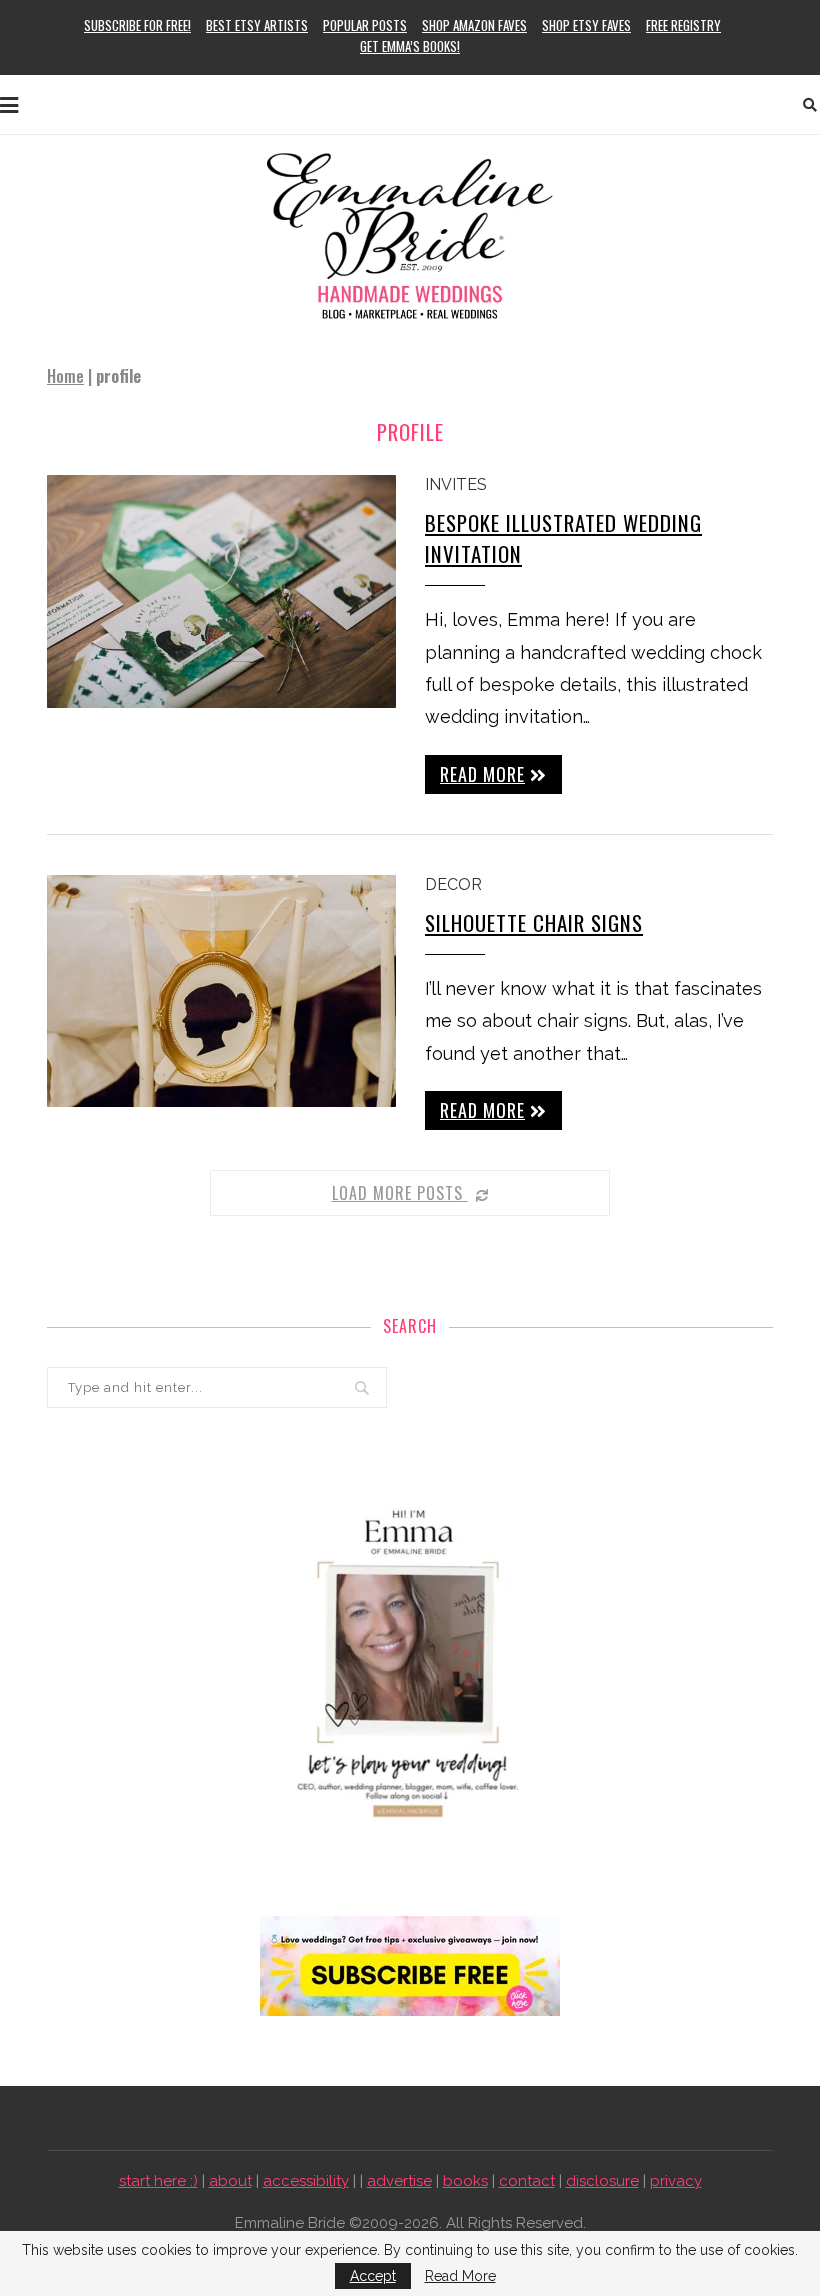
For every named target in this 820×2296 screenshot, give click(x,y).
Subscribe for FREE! (137, 25)
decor (453, 884)
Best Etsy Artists (257, 25)
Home (65, 376)
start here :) (158, 2181)
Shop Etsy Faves (586, 25)
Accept (373, 2276)
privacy (676, 2181)
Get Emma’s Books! (410, 46)
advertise (399, 2181)
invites (456, 484)
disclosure (602, 2181)
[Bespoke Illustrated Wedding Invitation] (221, 591)
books (465, 2181)
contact (527, 2181)
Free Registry (683, 25)
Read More (460, 2276)
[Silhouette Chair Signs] (221, 991)
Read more (482, 774)
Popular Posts (365, 25)
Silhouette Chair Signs (534, 922)
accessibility (306, 2181)
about (230, 2181)
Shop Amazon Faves (474, 25)
